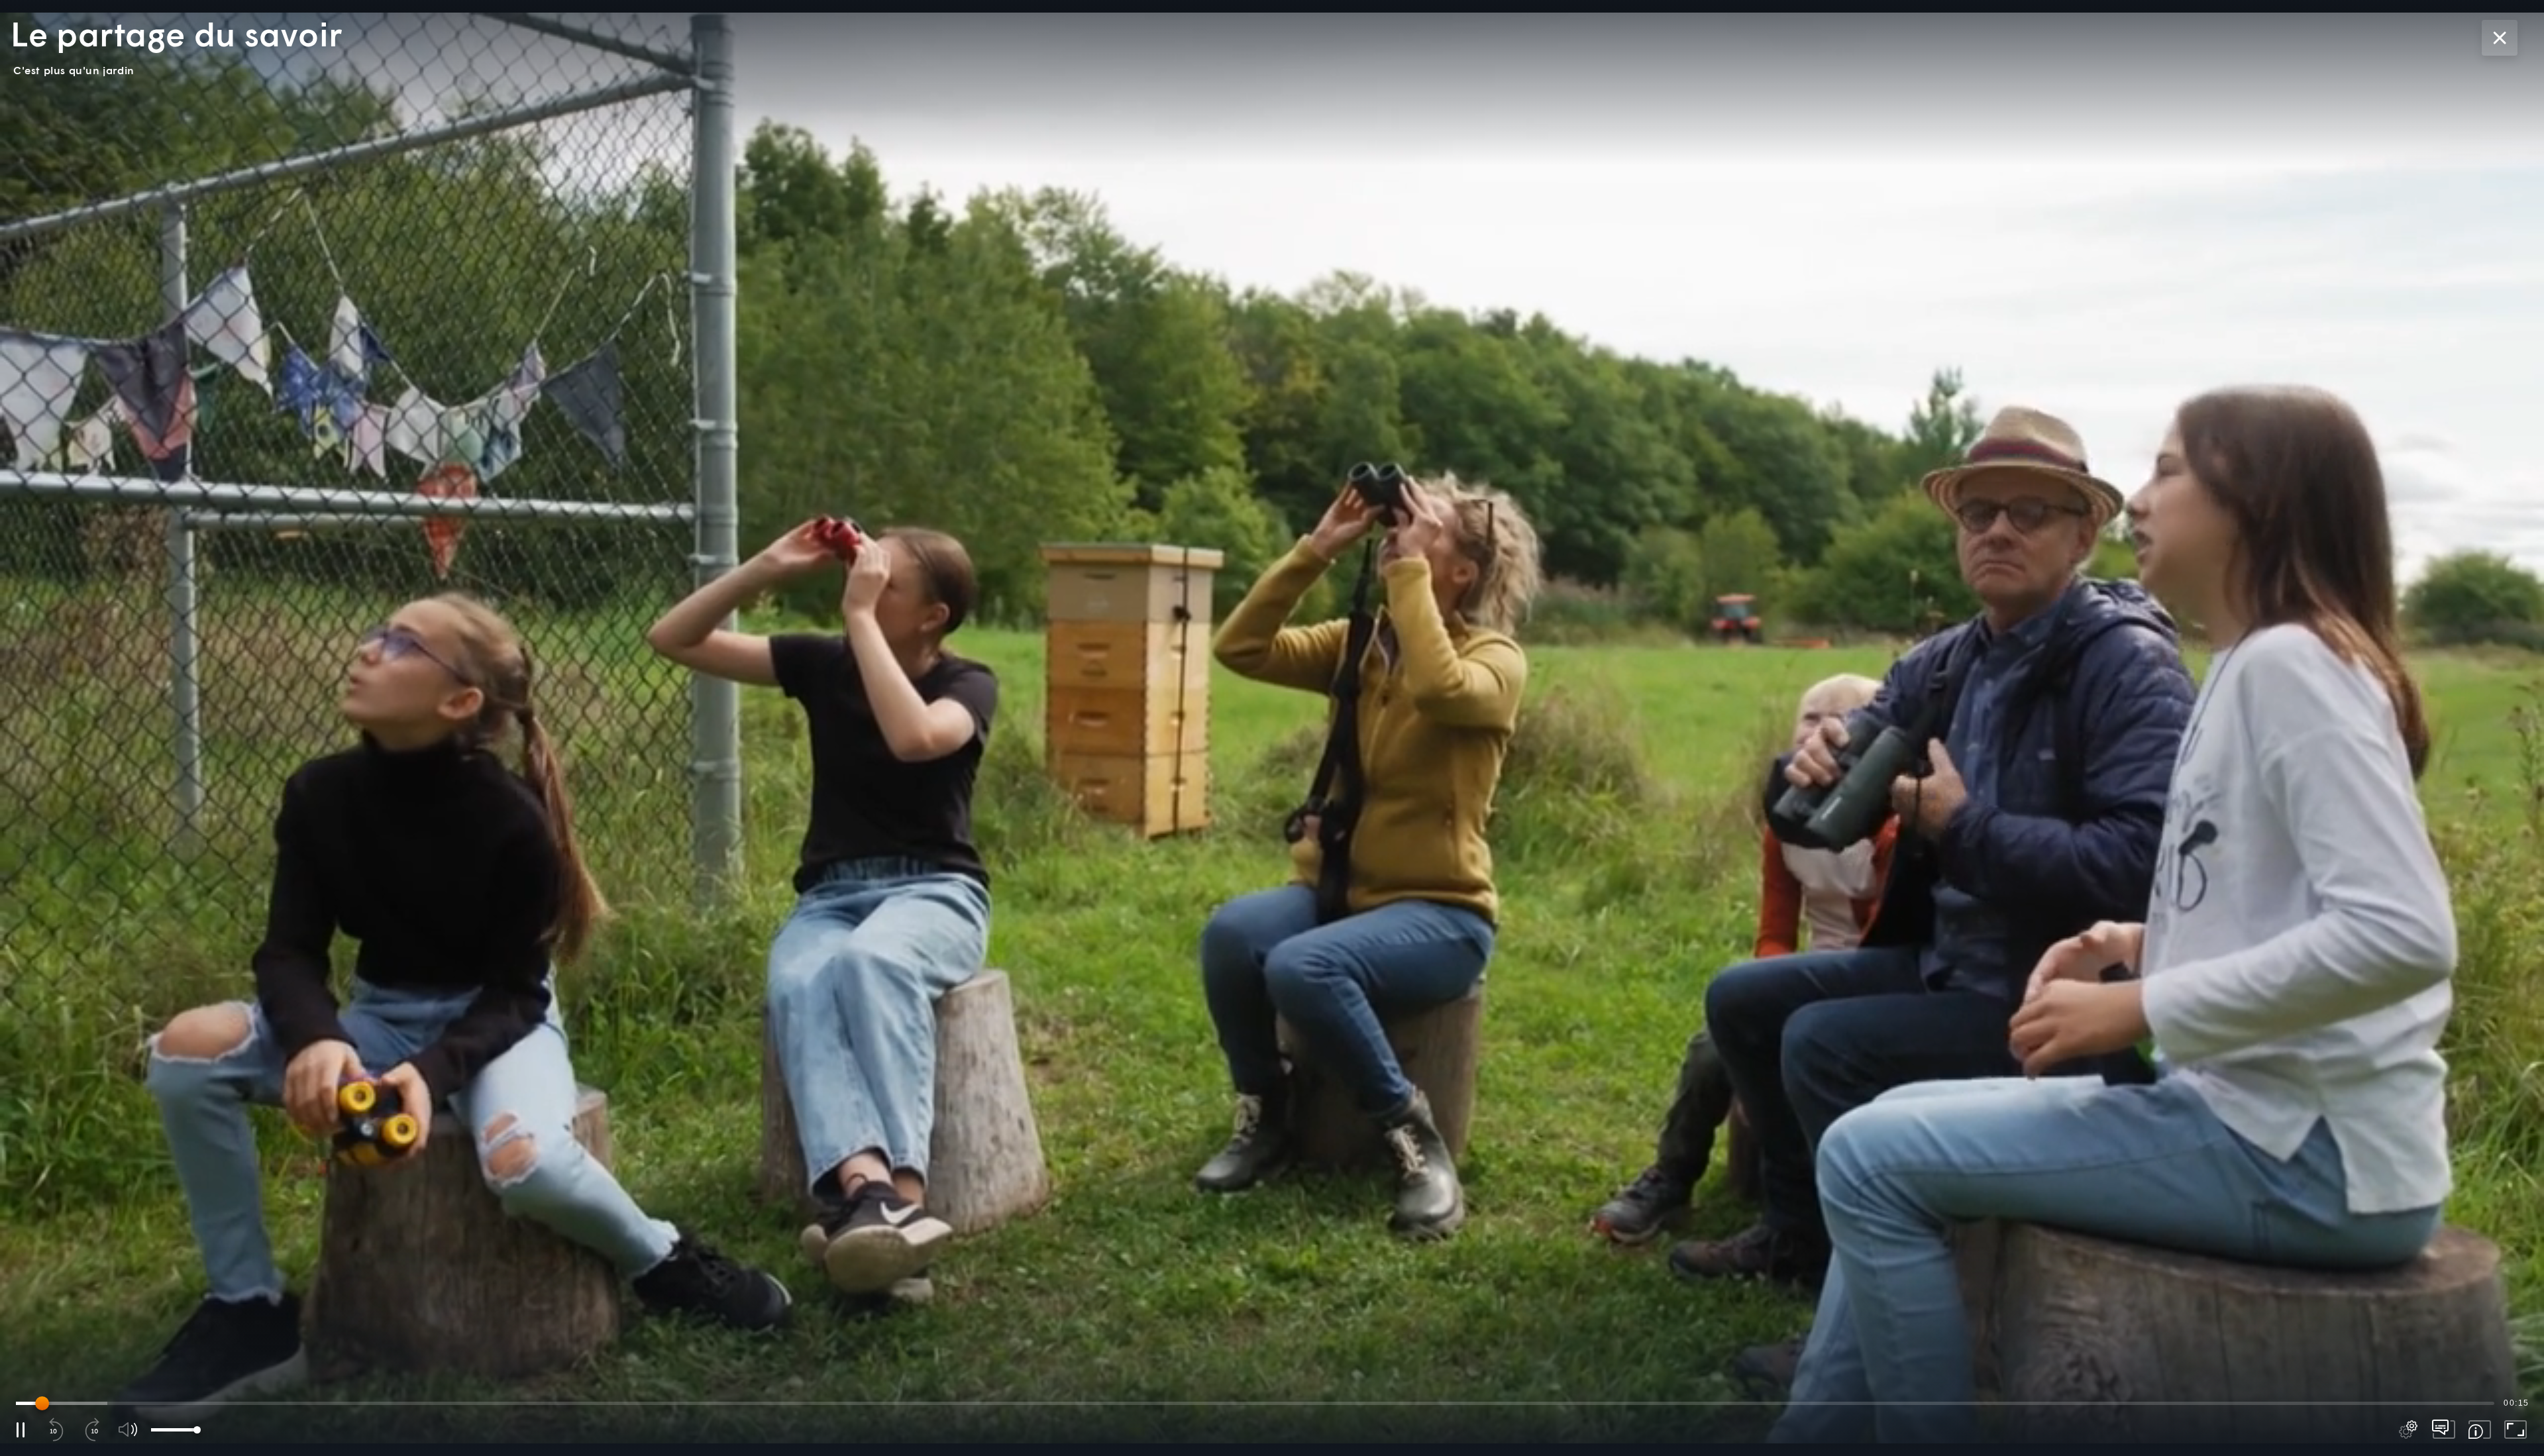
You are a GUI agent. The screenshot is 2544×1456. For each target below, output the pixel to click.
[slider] (1255, 1403)
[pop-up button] (2408, 1430)
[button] (1272, 728)
